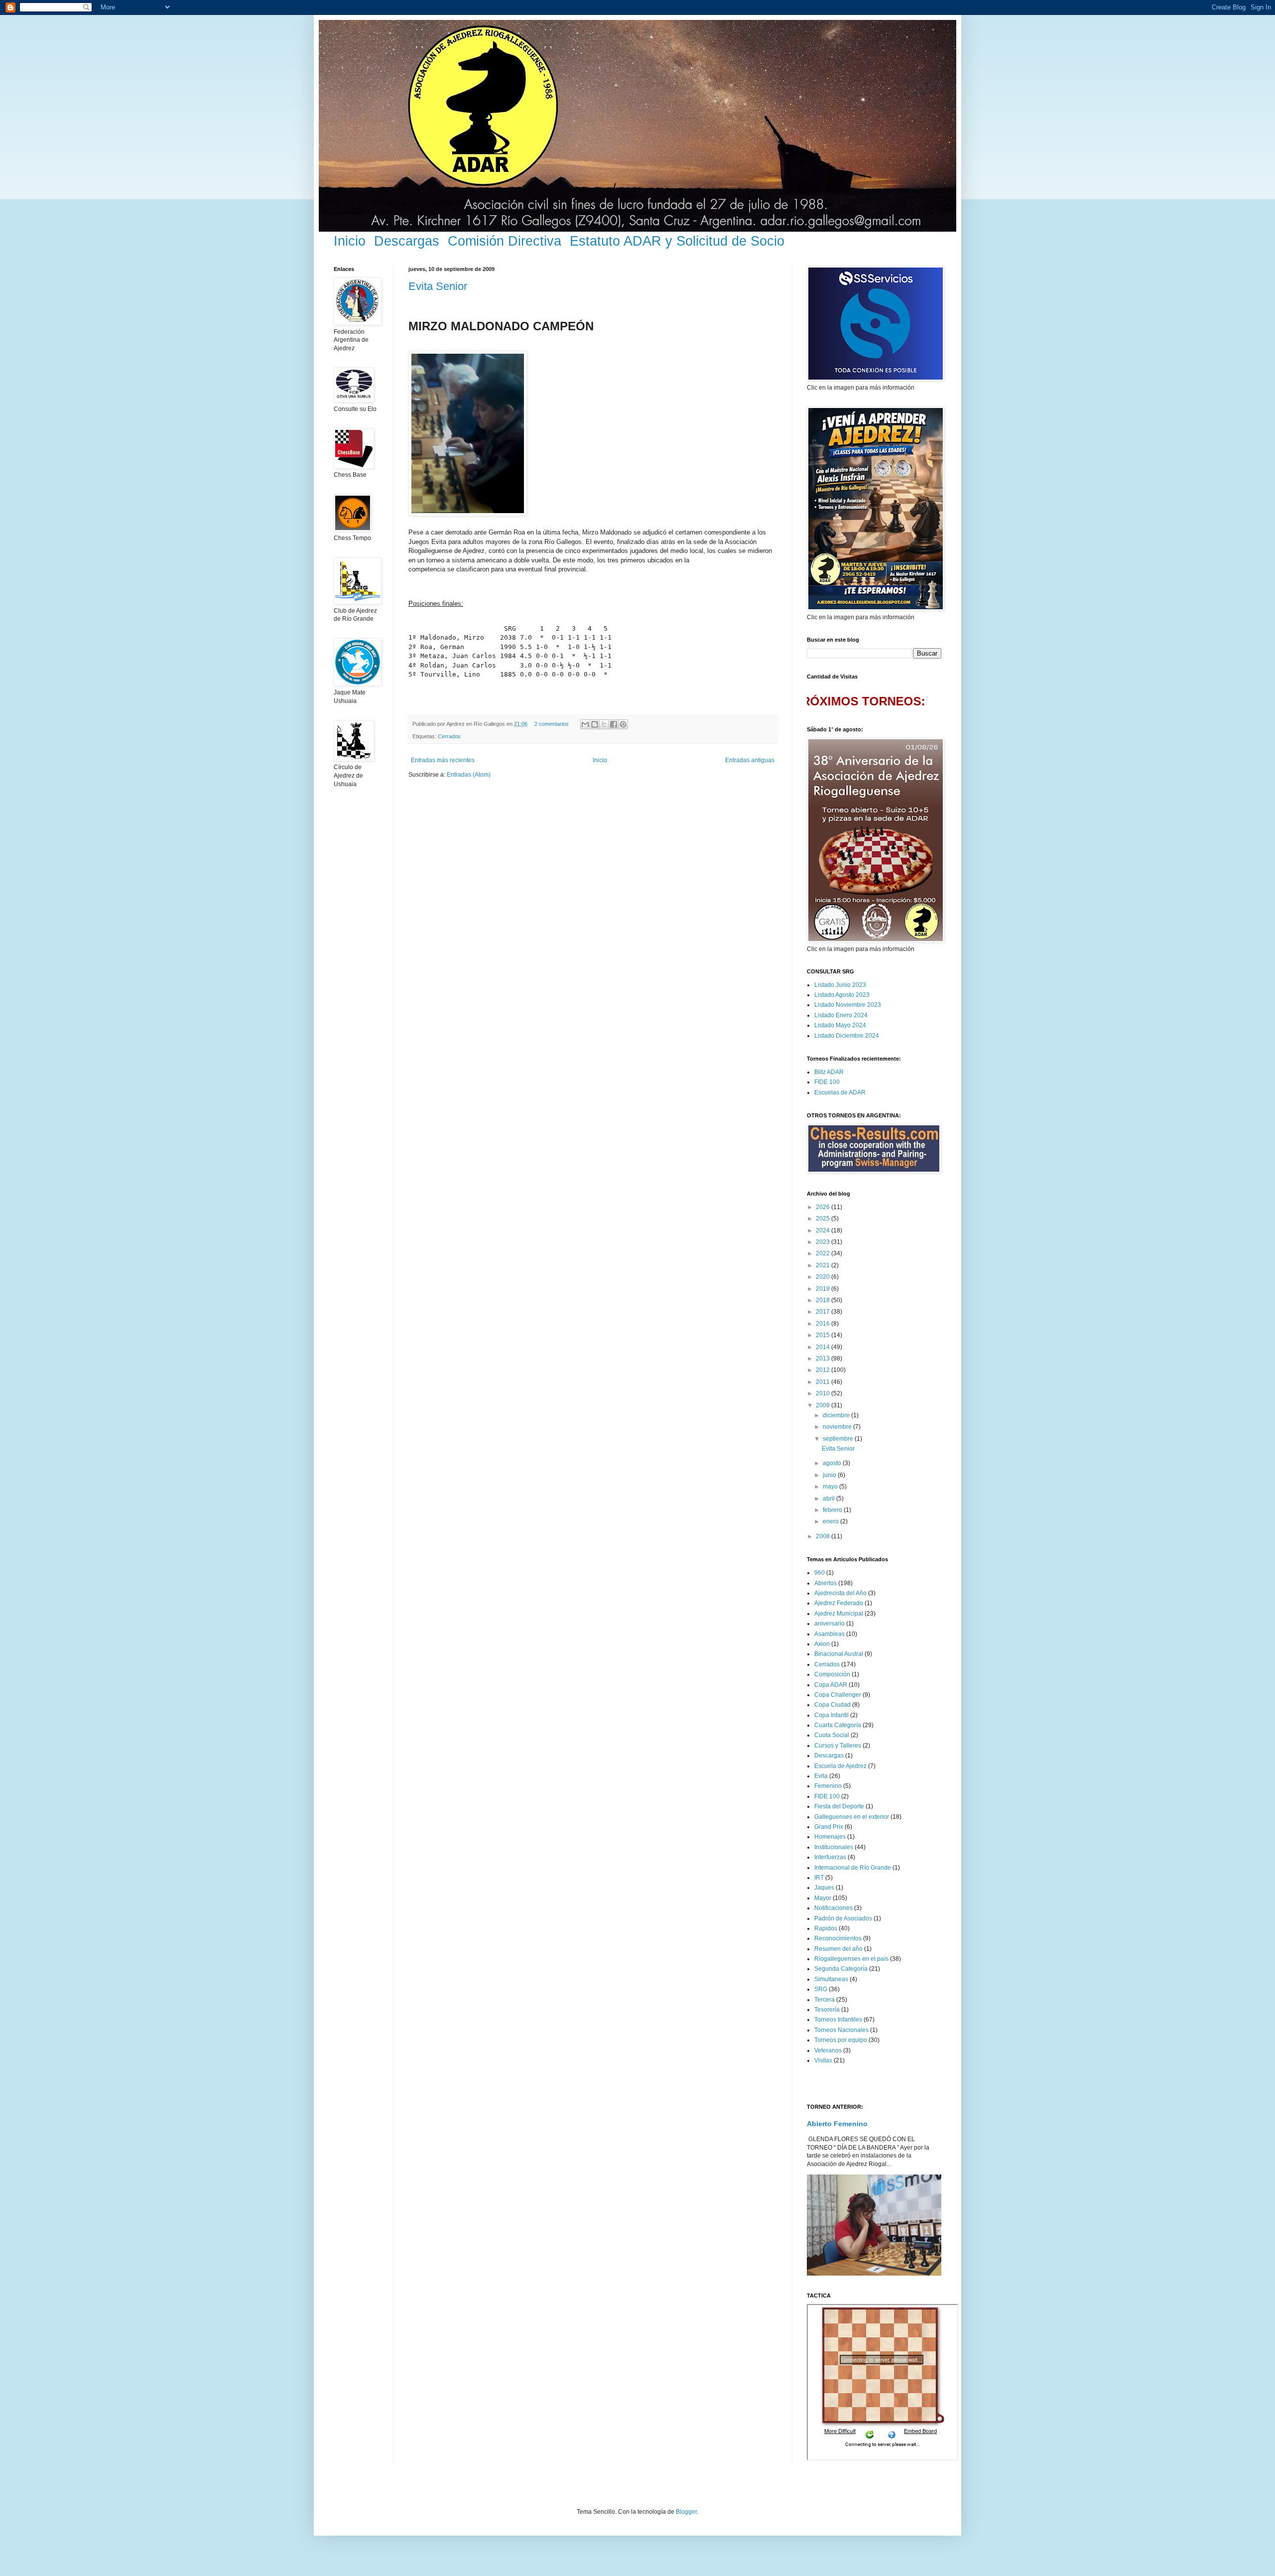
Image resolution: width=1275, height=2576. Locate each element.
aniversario (829, 1624)
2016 (824, 1324)
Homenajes (830, 1837)
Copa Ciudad (832, 1705)
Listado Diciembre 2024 (847, 1036)
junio (830, 1475)
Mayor (823, 1898)
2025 (824, 1219)
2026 (824, 1207)
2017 (824, 1312)
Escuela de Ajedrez (840, 1766)
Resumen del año (838, 1949)
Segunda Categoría (841, 1969)
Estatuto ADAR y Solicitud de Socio (677, 241)
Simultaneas (831, 1979)
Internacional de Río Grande (853, 1868)
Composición (832, 1674)
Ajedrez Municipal (839, 1614)
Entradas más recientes (443, 760)
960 (820, 1573)
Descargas (407, 241)
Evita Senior (438, 286)
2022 (824, 1253)
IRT (819, 1878)
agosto (833, 1463)
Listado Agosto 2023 (842, 995)
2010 (824, 1393)
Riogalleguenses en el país (851, 1959)
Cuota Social (832, 1735)
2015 (824, 1335)
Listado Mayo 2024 (840, 1025)
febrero (833, 1510)
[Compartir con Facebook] (614, 724)
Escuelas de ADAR (840, 1092)
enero (831, 1521)
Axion (822, 1644)
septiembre (839, 1439)
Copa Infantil (831, 1715)
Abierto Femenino (837, 2124)
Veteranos (828, 2050)
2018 (824, 1300)
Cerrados (449, 736)
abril (829, 1498)
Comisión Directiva (505, 241)
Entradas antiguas (750, 760)
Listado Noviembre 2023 (848, 1005)
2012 (824, 1370)
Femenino (828, 1786)
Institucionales (834, 1847)
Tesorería (827, 2010)
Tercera (825, 2000)
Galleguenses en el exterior (852, 1817)
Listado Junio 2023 (840, 985)
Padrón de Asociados (843, 1918)
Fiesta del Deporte (839, 1806)
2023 (824, 1242)
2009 (824, 1405)
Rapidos (826, 1928)
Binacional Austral (839, 1654)
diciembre (837, 1415)
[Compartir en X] (604, 724)
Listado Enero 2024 (841, 1015)
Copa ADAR (831, 1685)
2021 (824, 1265)
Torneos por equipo (841, 2040)
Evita (821, 1776)
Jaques (824, 1888)
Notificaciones (833, 1908)
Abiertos (826, 1583)
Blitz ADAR (829, 1072)
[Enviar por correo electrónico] (585, 724)
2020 (824, 1277)
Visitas (823, 2060)
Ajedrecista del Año (840, 1593)
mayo (831, 1487)
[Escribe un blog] (595, 724)
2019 (824, 1289)
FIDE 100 (827, 1082)
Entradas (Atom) (469, 775)
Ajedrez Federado (839, 1603)
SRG (821, 1989)
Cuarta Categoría (838, 1725)
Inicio (350, 241)
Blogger (686, 2512)
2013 (824, 1358)
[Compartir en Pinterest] (623, 724)
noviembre (838, 1427)
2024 (824, 1230)
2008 (824, 1536)
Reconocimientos (838, 1938)
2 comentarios (552, 724)
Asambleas (829, 1634)
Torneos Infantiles (838, 2020)
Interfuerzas (830, 1857)
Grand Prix (829, 1827)
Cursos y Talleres (838, 1746)
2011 (824, 1382)
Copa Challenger (838, 1695)
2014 (824, 1347)
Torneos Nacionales (841, 2030)
